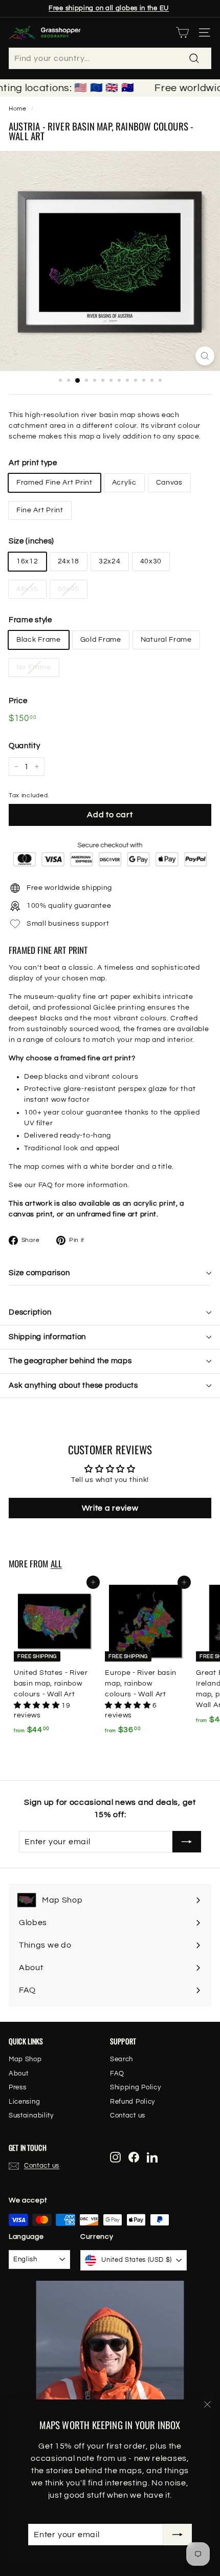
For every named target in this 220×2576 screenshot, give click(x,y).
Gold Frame (101, 640)
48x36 (27, 589)
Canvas (169, 483)
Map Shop (25, 2059)
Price (18, 701)
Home (18, 108)
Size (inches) (31, 541)
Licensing (24, 2102)
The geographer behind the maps (70, 1361)
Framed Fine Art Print (54, 483)
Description (30, 1312)
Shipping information (47, 1337)
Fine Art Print (40, 510)
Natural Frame (166, 640)
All (57, 1564)
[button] (38, 1706)
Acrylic (124, 483)
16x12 (27, 561)
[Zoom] (205, 356)
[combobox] (110, 58)
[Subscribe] (178, 2535)
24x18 (69, 561)
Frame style (30, 620)
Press (18, 2087)
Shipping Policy (136, 2087)
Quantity (25, 746)
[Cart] (182, 32)
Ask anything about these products (73, 1385)
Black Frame (39, 640)
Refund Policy (133, 2102)
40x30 (151, 561)
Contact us (128, 2115)
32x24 (110, 561)
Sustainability (31, 2115)
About (19, 2073)
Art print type (33, 463)
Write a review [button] (110, 1508)
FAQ (46, 1185)
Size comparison (39, 1273)
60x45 (69, 589)
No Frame (34, 667)
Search (122, 2059)
